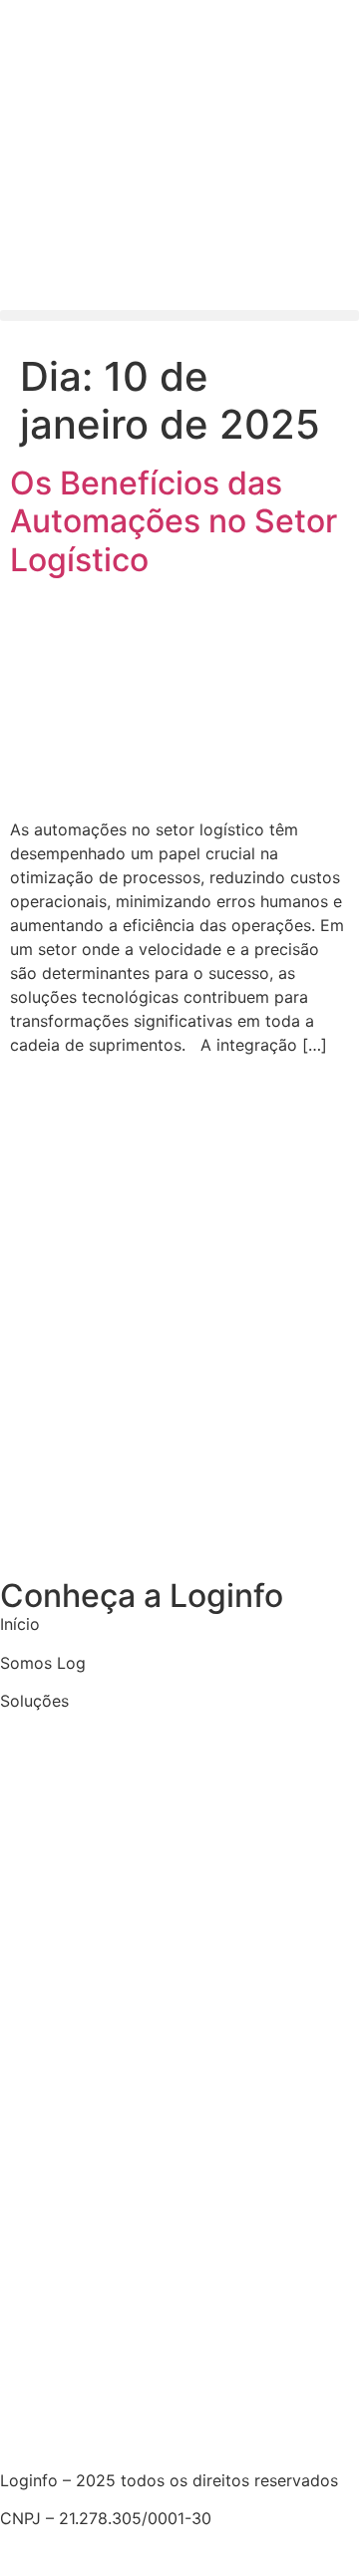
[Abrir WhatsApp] (309, 2526)
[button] (179, 316)
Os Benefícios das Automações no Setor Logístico (174, 521)
